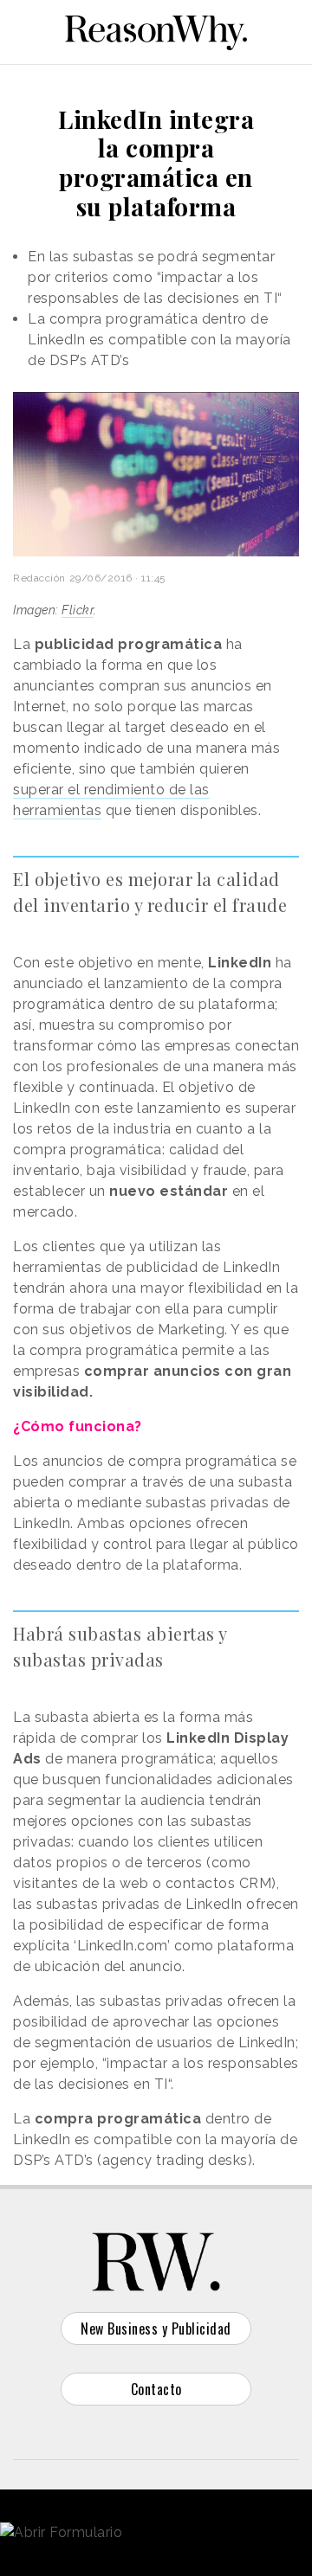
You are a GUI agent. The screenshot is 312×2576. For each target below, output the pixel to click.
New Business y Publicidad (156, 2329)
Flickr (78, 610)
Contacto (156, 2389)
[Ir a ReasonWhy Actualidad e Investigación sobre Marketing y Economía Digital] (156, 29)
